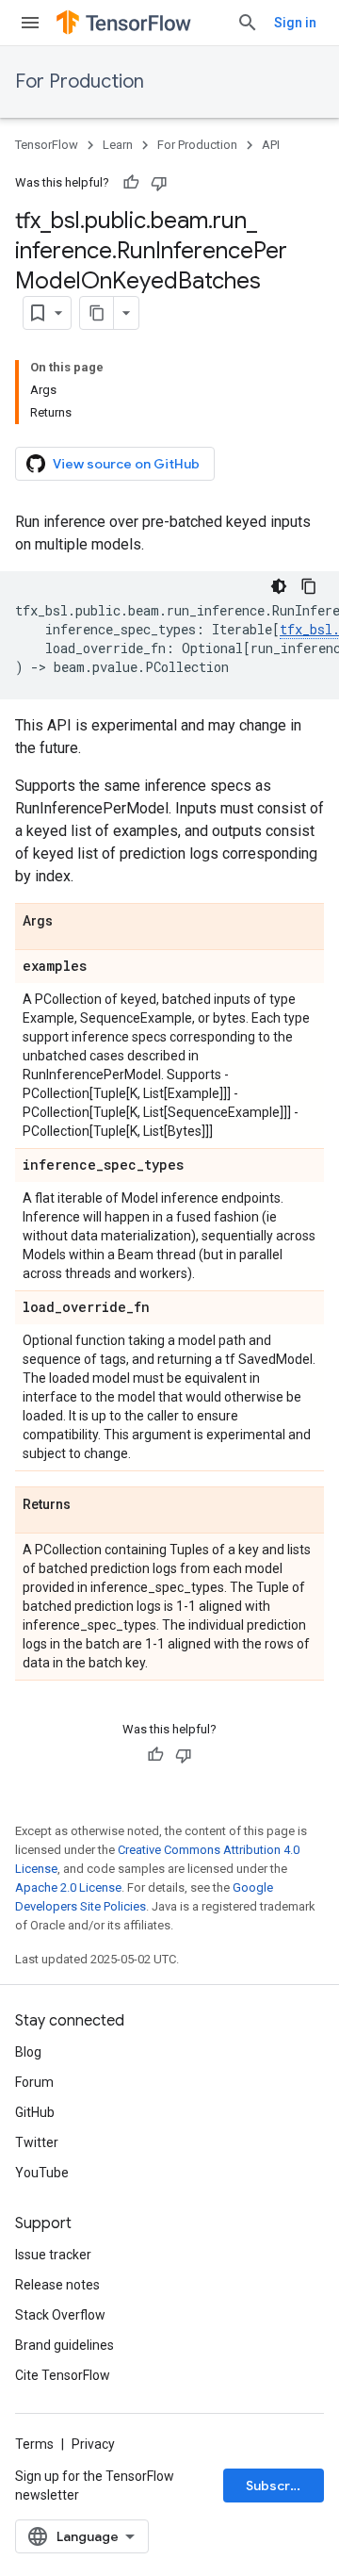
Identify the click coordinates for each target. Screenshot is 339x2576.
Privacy (93, 2444)
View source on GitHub (126, 464)
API (271, 145)
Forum (34, 2082)
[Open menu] (30, 23)
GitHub (35, 2112)
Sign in (295, 23)
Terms (34, 2444)
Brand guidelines (65, 2345)
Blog (28, 2052)
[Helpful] (131, 183)
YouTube (42, 2173)
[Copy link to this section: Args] (72, 922)
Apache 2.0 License (68, 1887)
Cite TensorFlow (63, 2375)
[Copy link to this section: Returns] (89, 1505)
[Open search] (248, 23)
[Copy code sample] (309, 586)
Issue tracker (53, 2255)
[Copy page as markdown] (97, 313)
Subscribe (278, 2486)
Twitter (37, 2142)
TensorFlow (47, 145)
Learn (118, 145)
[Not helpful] (159, 183)
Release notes (57, 2285)
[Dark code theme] (279, 586)
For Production (80, 82)
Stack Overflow (60, 2315)
